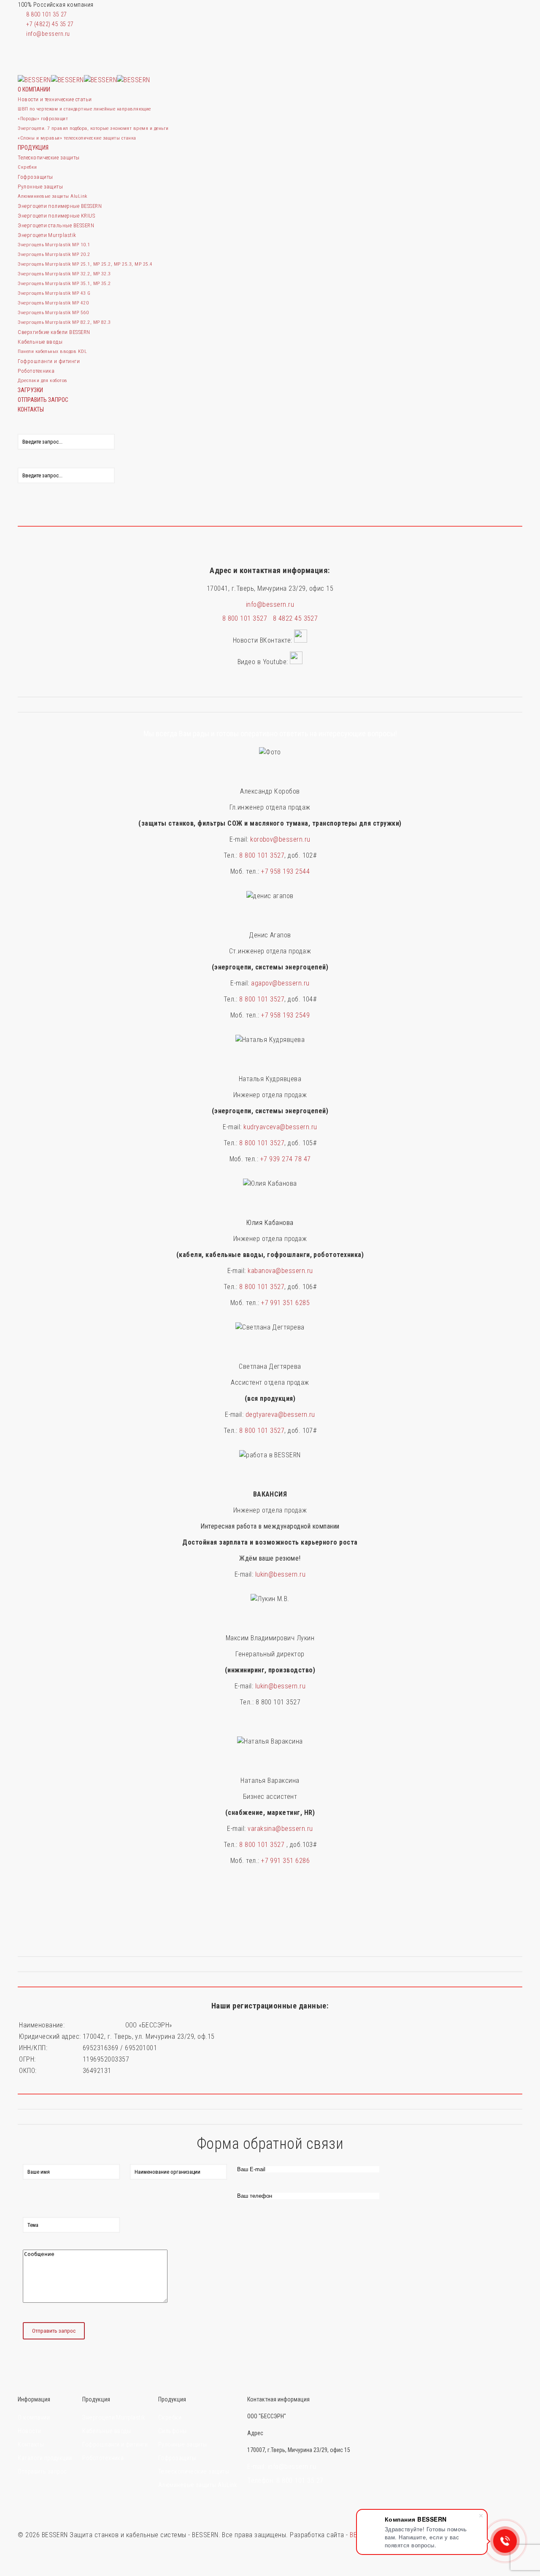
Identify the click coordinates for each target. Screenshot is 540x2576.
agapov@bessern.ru (280, 983)
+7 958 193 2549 (285, 1015)
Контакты (31, 2445)
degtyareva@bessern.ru (280, 1415)
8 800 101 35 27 (46, 15)
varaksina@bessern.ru (280, 1829)
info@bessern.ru (48, 34)
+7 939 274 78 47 (286, 1159)
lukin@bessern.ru (281, 1574)
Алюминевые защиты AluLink (198, 2485)
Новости (29, 2431)
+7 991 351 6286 (285, 1861)
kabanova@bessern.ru (280, 1271)
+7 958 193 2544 (285, 871)
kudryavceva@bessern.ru (280, 1127)
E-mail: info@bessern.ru (282, 2467)
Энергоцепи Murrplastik (114, 2418)
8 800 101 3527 (248, 618)
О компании (34, 2418)
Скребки (170, 2418)
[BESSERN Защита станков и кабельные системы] (84, 80)
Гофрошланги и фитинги (115, 2445)
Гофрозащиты (177, 2458)
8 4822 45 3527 (296, 618)
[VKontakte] (22, 53)
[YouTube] (22, 44)
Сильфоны (173, 2431)
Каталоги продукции (45, 2458)
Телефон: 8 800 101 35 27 (285, 2480)
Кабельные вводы (107, 2431)
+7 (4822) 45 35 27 (50, 24)
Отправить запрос (42, 2472)
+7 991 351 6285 (285, 1303)
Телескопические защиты (194, 2472)
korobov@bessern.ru (280, 839)
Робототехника (103, 2458)
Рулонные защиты (183, 2445)
